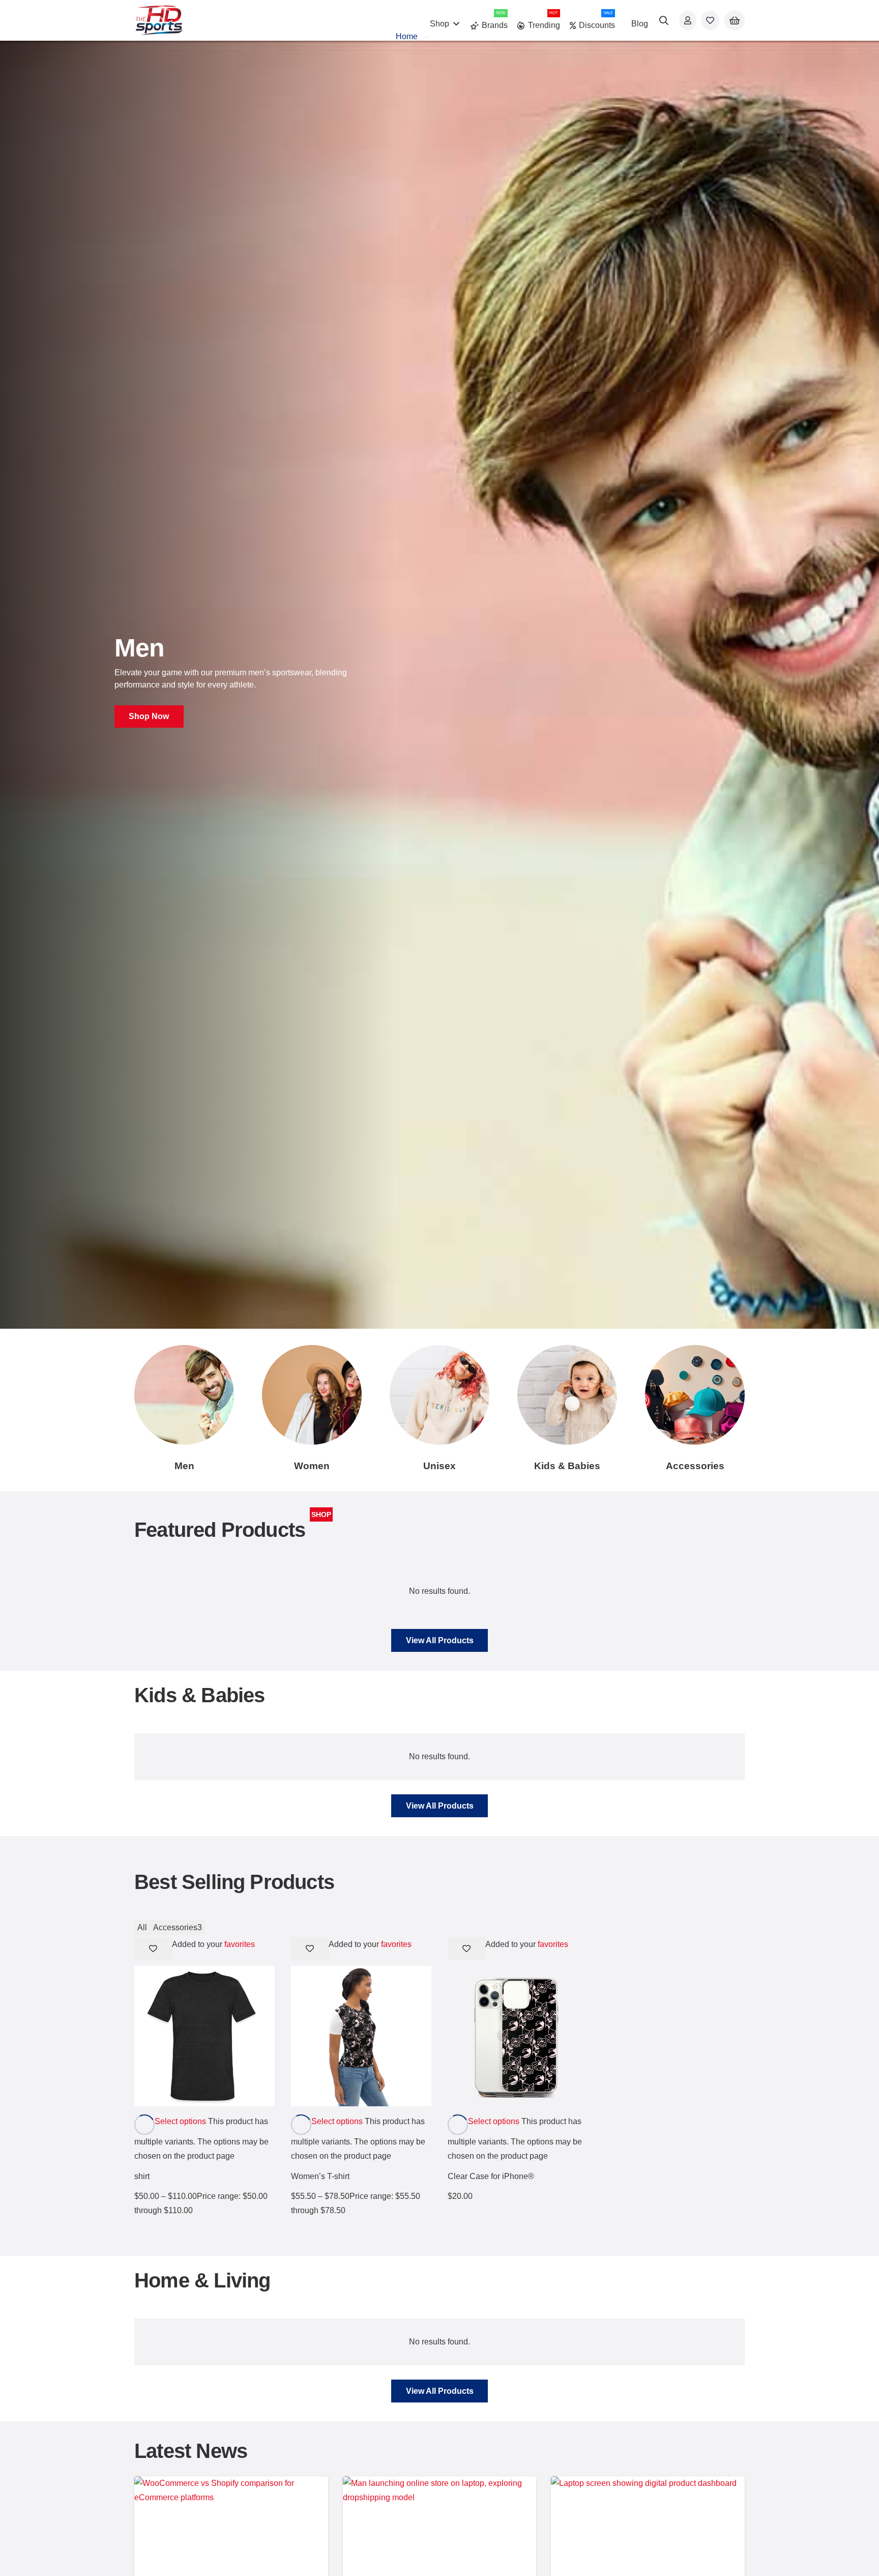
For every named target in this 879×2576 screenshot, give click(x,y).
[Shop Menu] (427, 37)
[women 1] (312, 1395)
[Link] (688, 20)
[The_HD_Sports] (159, 20)
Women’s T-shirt (320, 2176)
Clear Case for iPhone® (491, 2176)
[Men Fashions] (184, 1395)
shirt (142, 2176)
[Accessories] (695, 1395)
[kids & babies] (567, 1395)
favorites (240, 1944)
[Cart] (735, 21)
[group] (439, 685)
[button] (664, 20)
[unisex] (439, 1395)
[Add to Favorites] (153, 1949)
